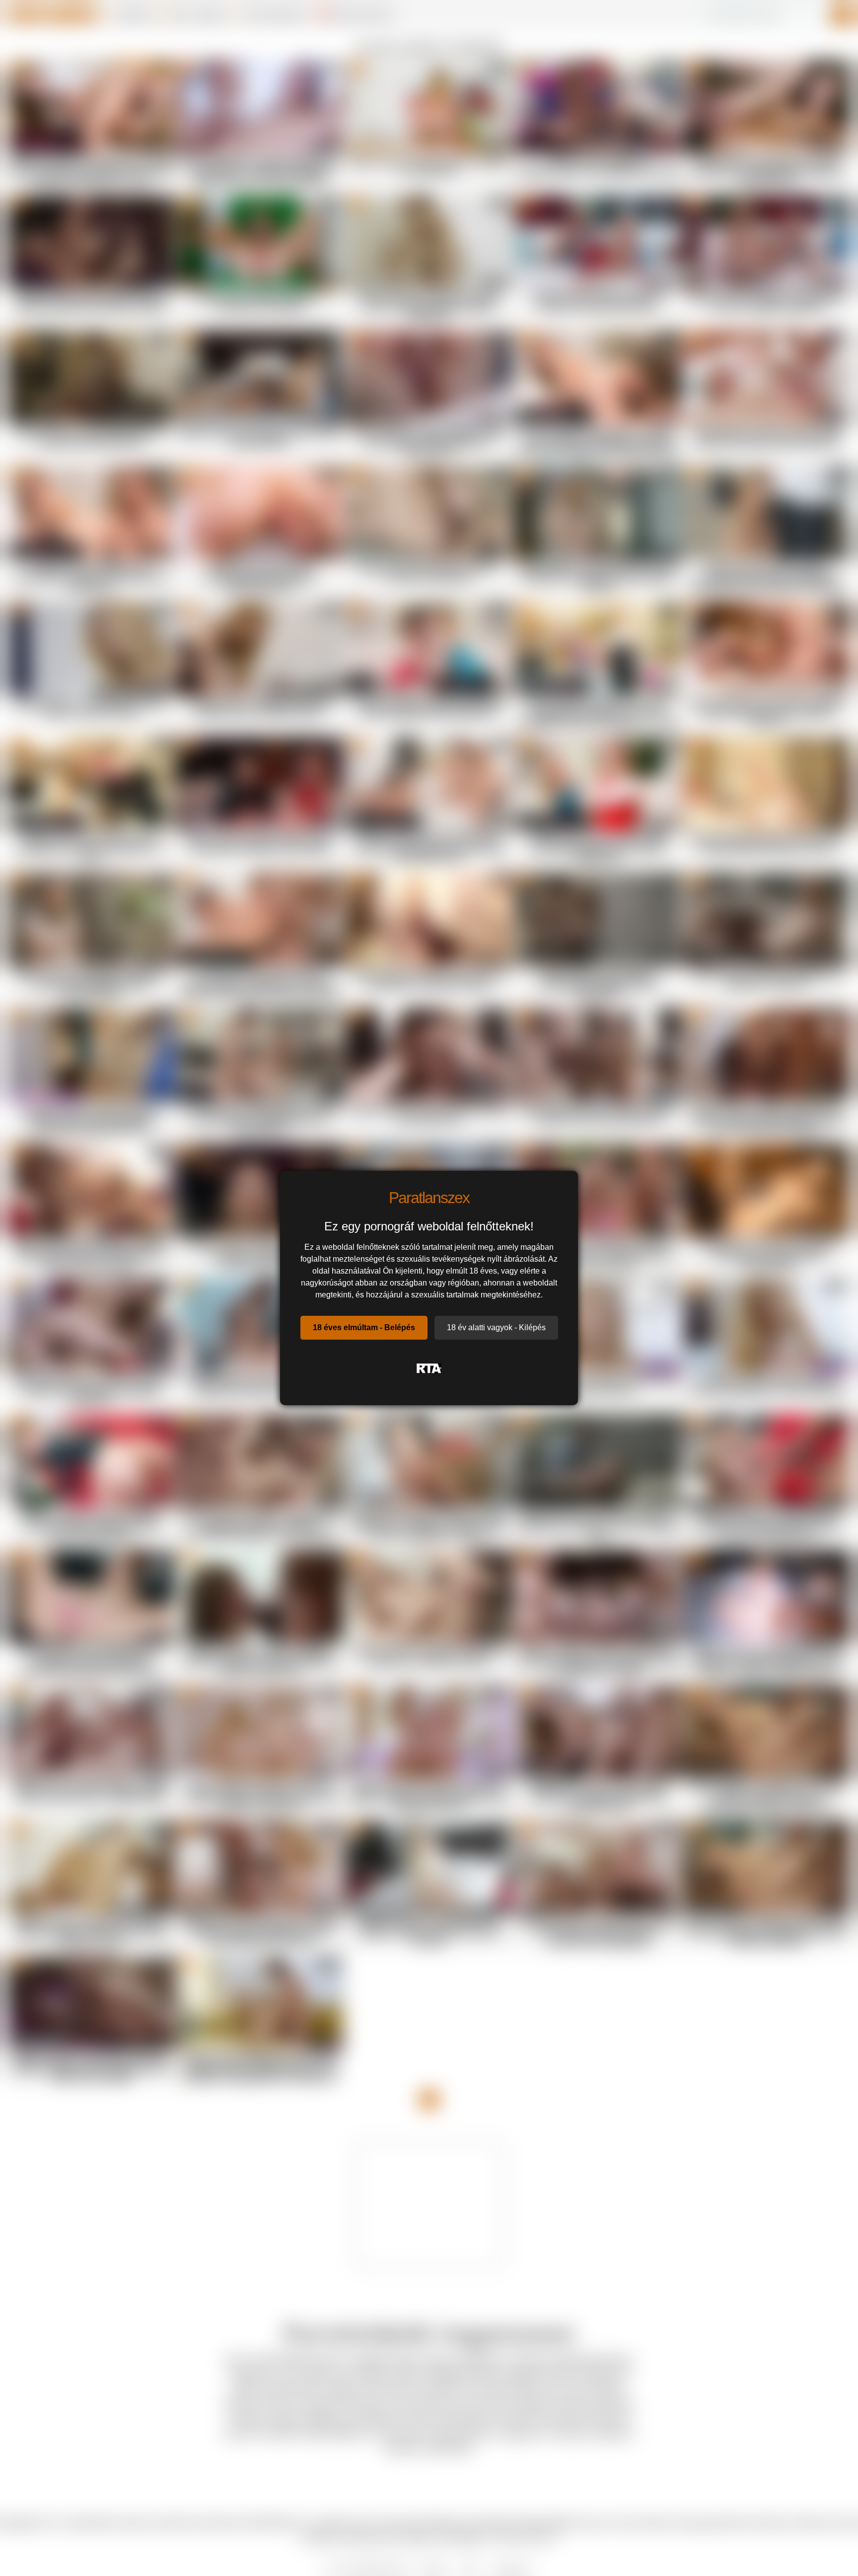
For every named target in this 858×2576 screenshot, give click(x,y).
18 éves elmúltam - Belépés (364, 1327)
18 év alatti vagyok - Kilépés (496, 1327)
